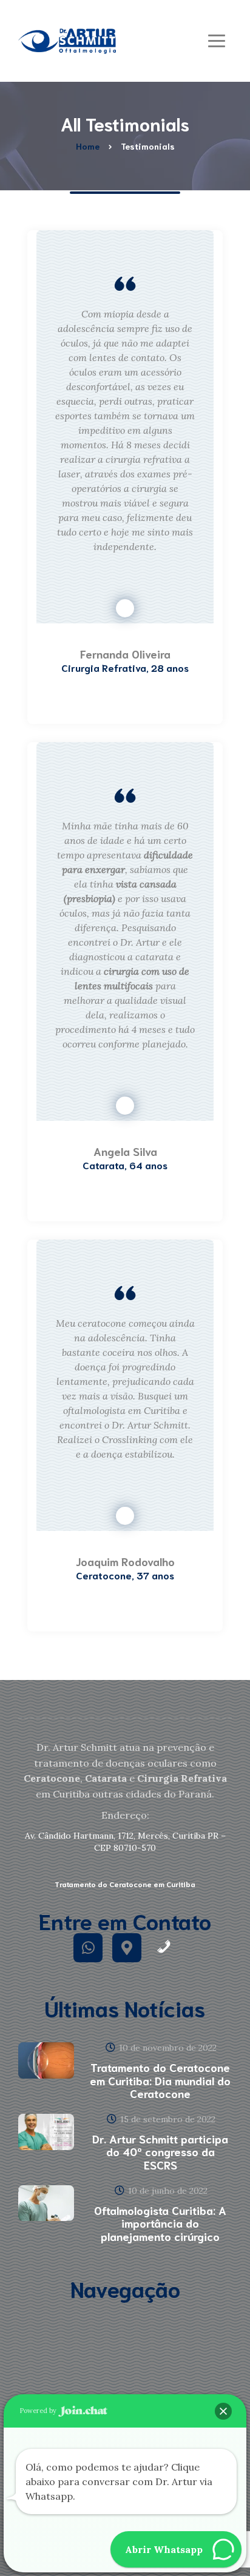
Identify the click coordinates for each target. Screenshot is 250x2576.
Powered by (39, 2411)
